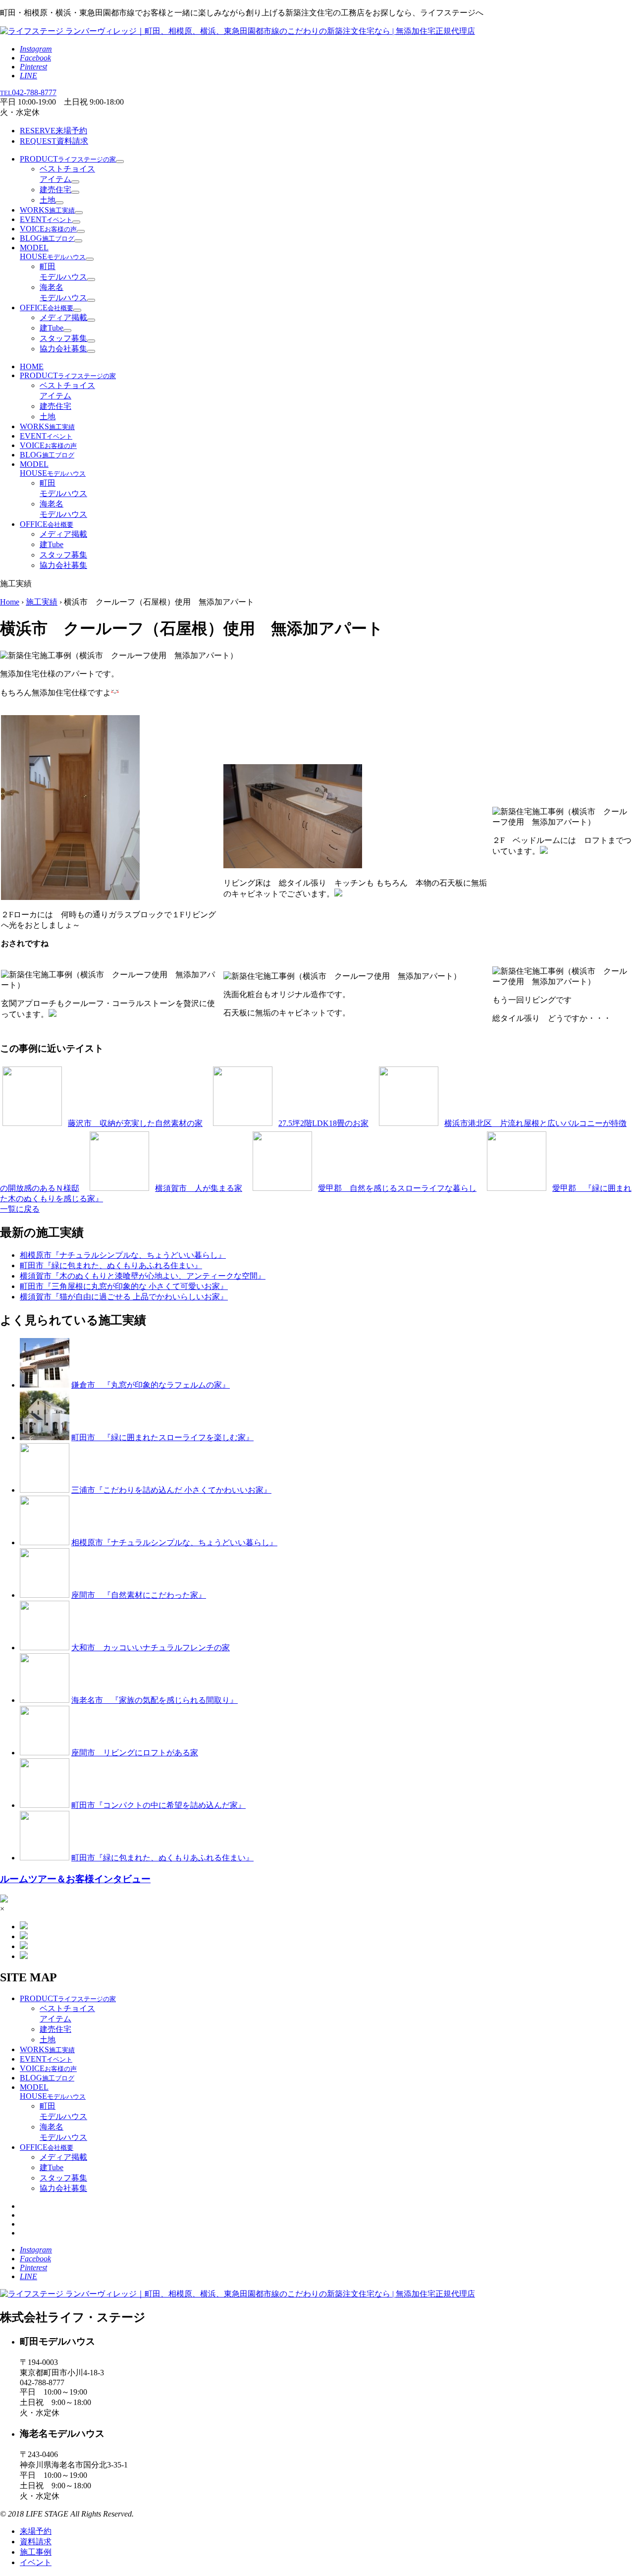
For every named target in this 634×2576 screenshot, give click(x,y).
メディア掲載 (63, 317)
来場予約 (53, 131)
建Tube (52, 328)
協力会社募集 (63, 349)
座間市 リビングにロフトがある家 (135, 1753)
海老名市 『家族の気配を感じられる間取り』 (155, 1700)
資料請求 (54, 141)
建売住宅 (55, 190)
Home (10, 602)
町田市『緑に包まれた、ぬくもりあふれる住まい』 (111, 1265)
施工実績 (42, 602)
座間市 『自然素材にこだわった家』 (139, 1595)
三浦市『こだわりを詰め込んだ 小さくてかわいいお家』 (171, 1490)
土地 (48, 200)
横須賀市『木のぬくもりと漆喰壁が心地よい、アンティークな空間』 (143, 1276)
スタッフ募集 (63, 338)
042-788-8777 (28, 92)
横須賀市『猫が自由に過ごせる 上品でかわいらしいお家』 (124, 1297)
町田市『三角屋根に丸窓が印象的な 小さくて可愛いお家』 (124, 1286)
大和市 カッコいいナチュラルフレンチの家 (151, 1648)
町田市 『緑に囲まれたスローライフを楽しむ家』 (162, 1437)
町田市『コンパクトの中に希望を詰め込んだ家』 (158, 1805)
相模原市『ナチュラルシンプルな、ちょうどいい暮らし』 (123, 1255)
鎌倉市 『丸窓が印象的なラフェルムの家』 (151, 1385)
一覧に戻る (20, 1209)
